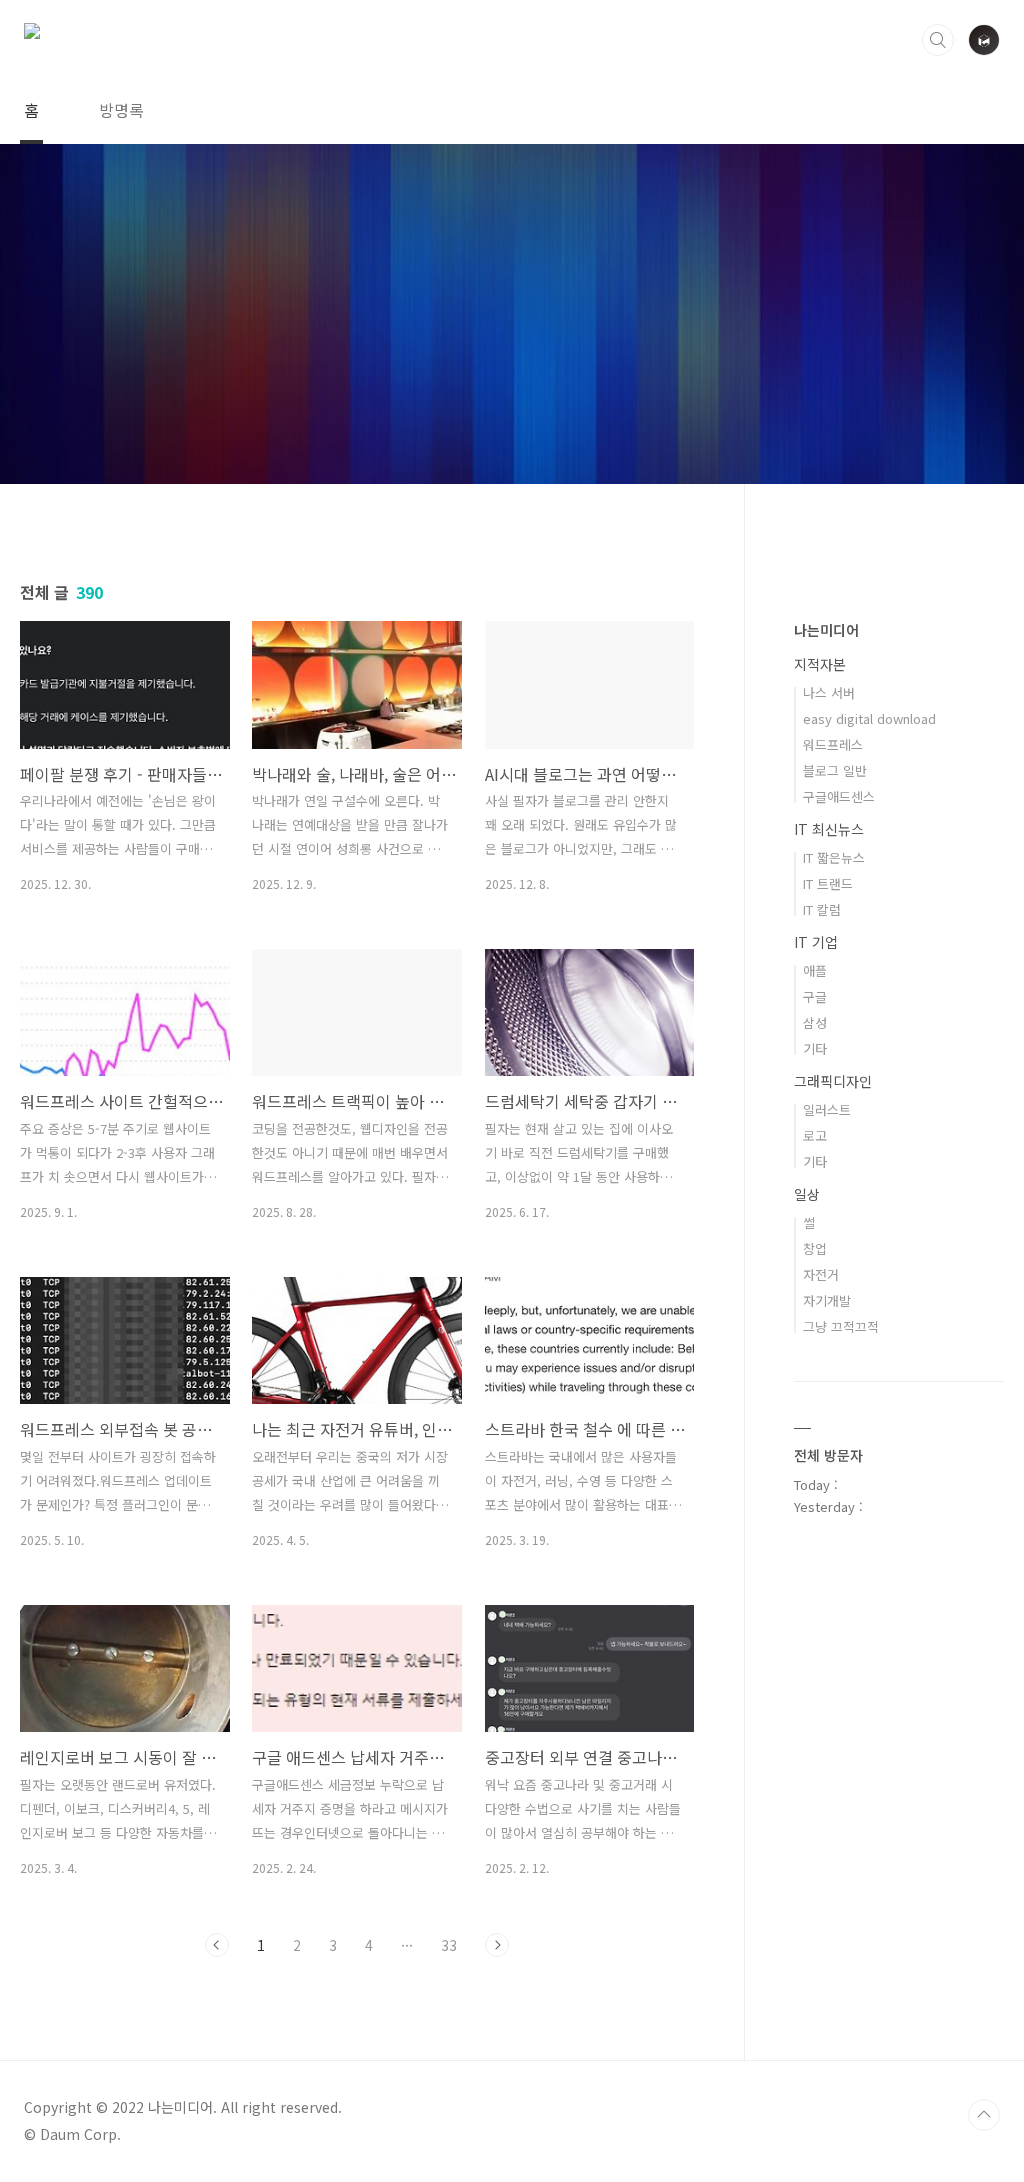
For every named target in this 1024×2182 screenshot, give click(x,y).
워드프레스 (833, 744)
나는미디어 (826, 630)
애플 (815, 970)
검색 (938, 40)
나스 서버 (829, 692)
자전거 (821, 1274)
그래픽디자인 (833, 1081)
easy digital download (869, 718)
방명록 (121, 110)
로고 (815, 1135)
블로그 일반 (835, 770)
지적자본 (820, 664)
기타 (815, 1048)
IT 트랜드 (828, 883)
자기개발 (827, 1300)
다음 (497, 1945)
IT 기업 (816, 942)
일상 (807, 1194)
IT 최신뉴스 (829, 829)
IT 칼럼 (822, 909)
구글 (815, 996)
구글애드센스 (839, 796)
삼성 (815, 1022)
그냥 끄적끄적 (841, 1326)
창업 (815, 1248)
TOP (984, 2115)
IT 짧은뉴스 (834, 857)
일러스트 (827, 1109)
